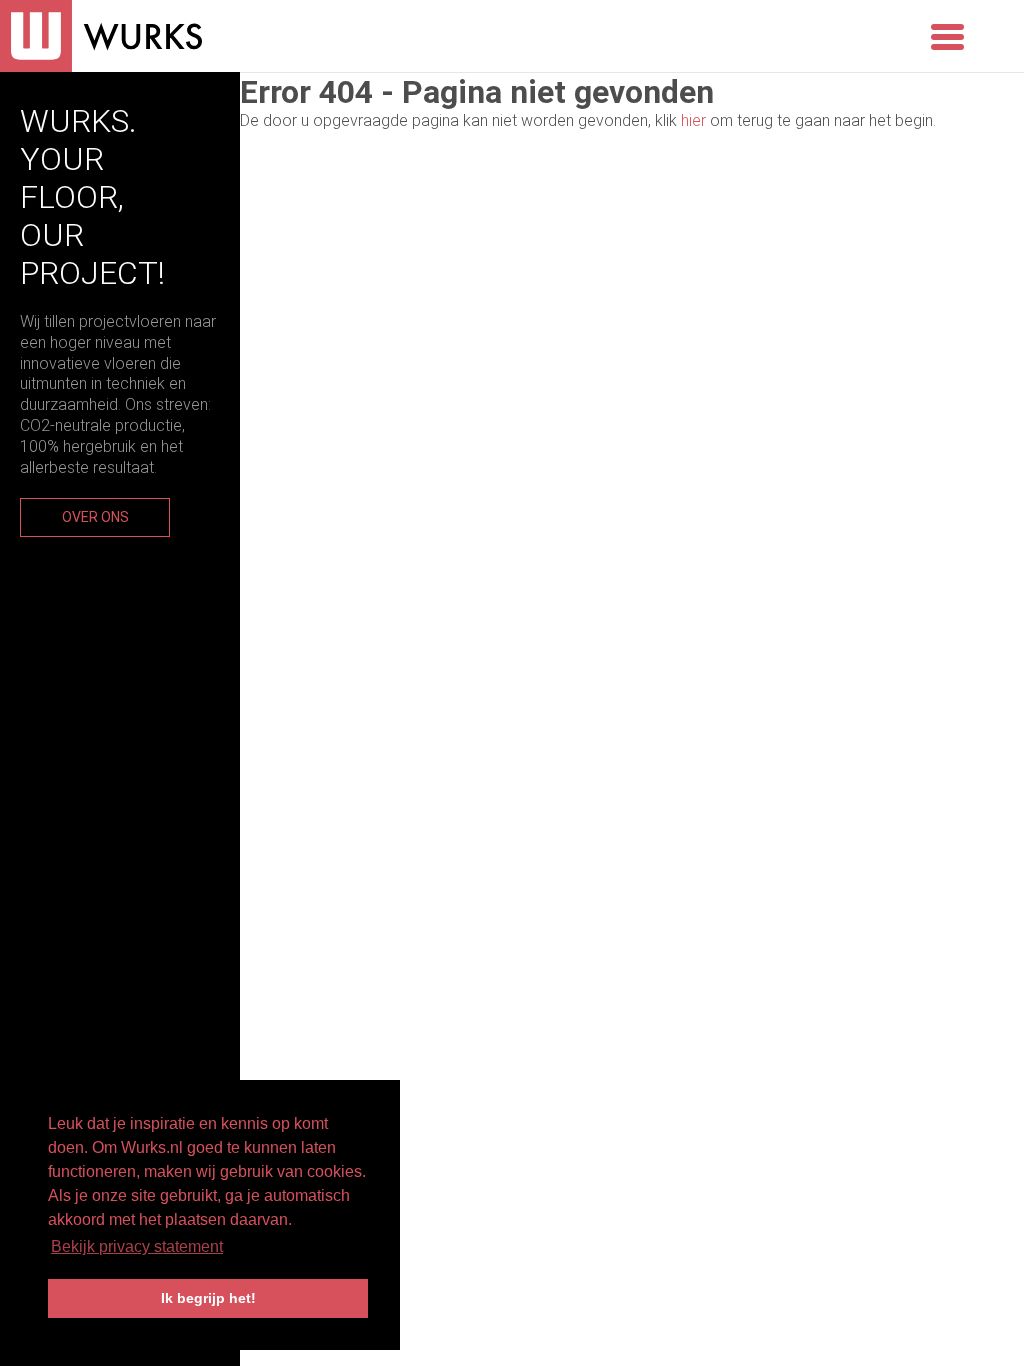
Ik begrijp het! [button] (208, 1298)
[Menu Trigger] (948, 35)
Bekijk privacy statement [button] (137, 1246)
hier (693, 120)
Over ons (95, 517)
